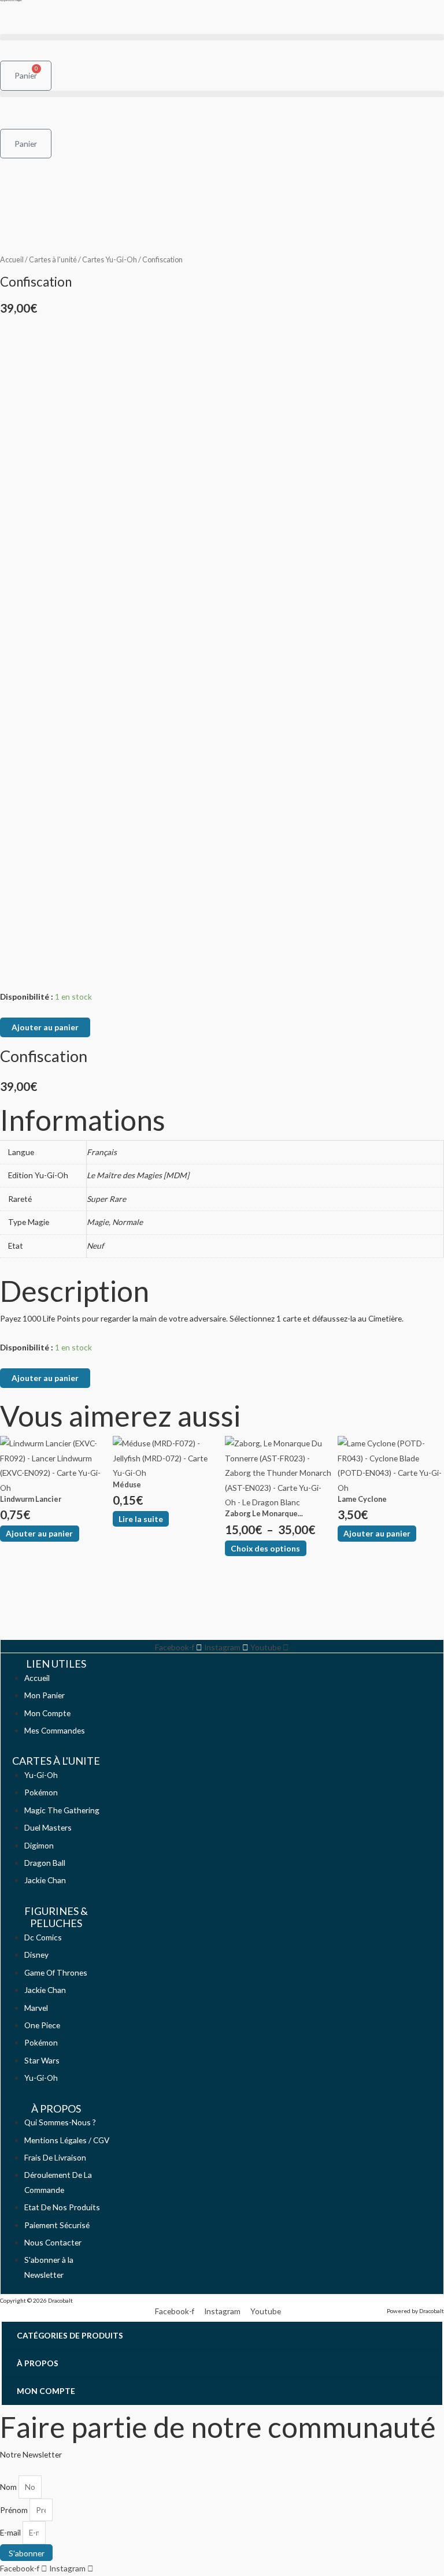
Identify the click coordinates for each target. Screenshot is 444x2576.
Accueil (12, 260)
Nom (9, 2487)
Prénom (15, 2510)
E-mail (11, 2532)
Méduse (127, 1484)
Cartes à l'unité (53, 260)
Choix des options (265, 1548)
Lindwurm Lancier (31, 1499)
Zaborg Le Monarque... (264, 1513)
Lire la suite (141, 1519)
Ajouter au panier (45, 1027)
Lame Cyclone (362, 1499)
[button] (222, 37)
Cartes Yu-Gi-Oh (110, 260)
